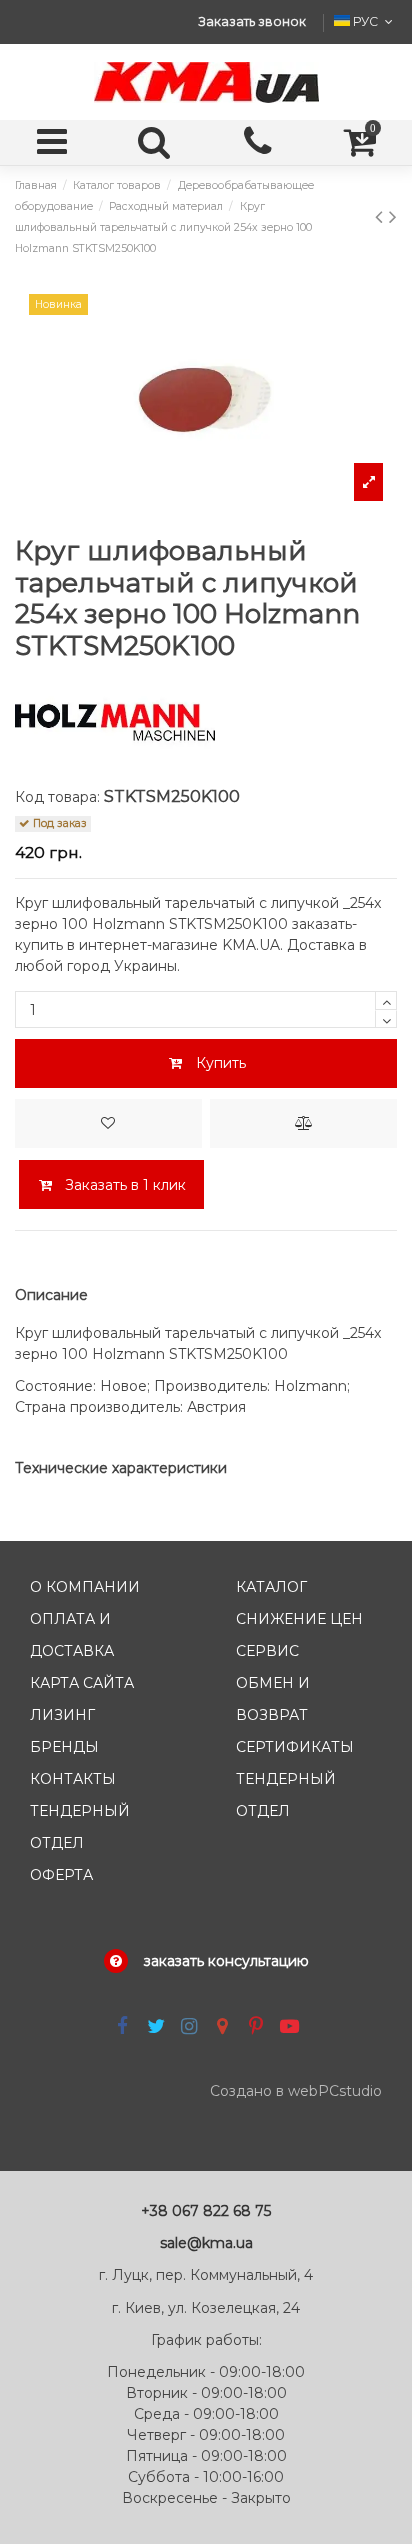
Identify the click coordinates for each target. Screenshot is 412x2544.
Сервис (267, 1651)
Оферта (61, 1875)
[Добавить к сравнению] (303, 1123)
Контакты (73, 1779)
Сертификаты (295, 1747)
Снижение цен (299, 1619)
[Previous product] (382, 216)
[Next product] (393, 216)
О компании (85, 1587)
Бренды (64, 1747)
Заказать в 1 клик (123, 1185)
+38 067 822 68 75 (206, 2211)
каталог (271, 1587)
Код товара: (57, 797)
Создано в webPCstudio (296, 2091)
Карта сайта (82, 1683)
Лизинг (62, 1715)
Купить (221, 1063)
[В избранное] (108, 1123)
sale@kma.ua (206, 2243)
